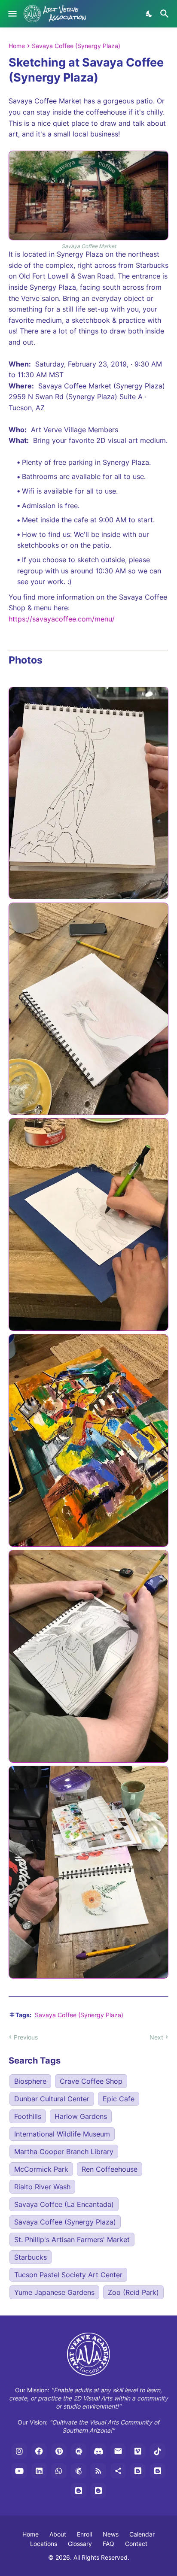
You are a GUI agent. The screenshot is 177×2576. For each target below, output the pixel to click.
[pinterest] (59, 2451)
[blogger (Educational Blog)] (138, 2471)
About (58, 2534)
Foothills (28, 2116)
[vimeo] (138, 2451)
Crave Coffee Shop (91, 2081)
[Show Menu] (12, 14)
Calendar (142, 2534)
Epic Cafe (119, 2099)
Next (156, 2037)
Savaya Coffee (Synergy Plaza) (76, 46)
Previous (26, 2037)
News (111, 2534)
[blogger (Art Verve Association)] (79, 2491)
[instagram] (19, 2451)
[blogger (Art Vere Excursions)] (98, 2491)
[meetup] (79, 2451)
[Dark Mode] (150, 14)
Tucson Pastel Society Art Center (68, 2275)
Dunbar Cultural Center (52, 2099)
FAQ (108, 2544)
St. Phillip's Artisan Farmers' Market (72, 2240)
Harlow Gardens (81, 2116)
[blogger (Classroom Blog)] (158, 2471)
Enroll (84, 2534)
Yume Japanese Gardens (54, 2292)
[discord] (98, 2451)
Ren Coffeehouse (110, 2169)
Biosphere (30, 2081)
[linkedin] (39, 2471)
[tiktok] (158, 2451)
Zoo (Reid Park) (133, 2292)
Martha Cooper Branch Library (64, 2152)
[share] (118, 2471)
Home (17, 46)
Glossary (80, 2544)
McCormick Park (41, 2169)
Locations (44, 2544)
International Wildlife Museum (62, 2134)
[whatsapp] (59, 2471)
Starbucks (31, 2257)
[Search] (166, 14)
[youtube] (19, 2471)
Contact (136, 2544)
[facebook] (39, 2451)
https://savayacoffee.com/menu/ (62, 619)
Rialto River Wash (42, 2187)
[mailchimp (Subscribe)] (79, 2471)
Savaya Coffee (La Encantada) (64, 2204)
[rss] (98, 2471)
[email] (118, 2451)
